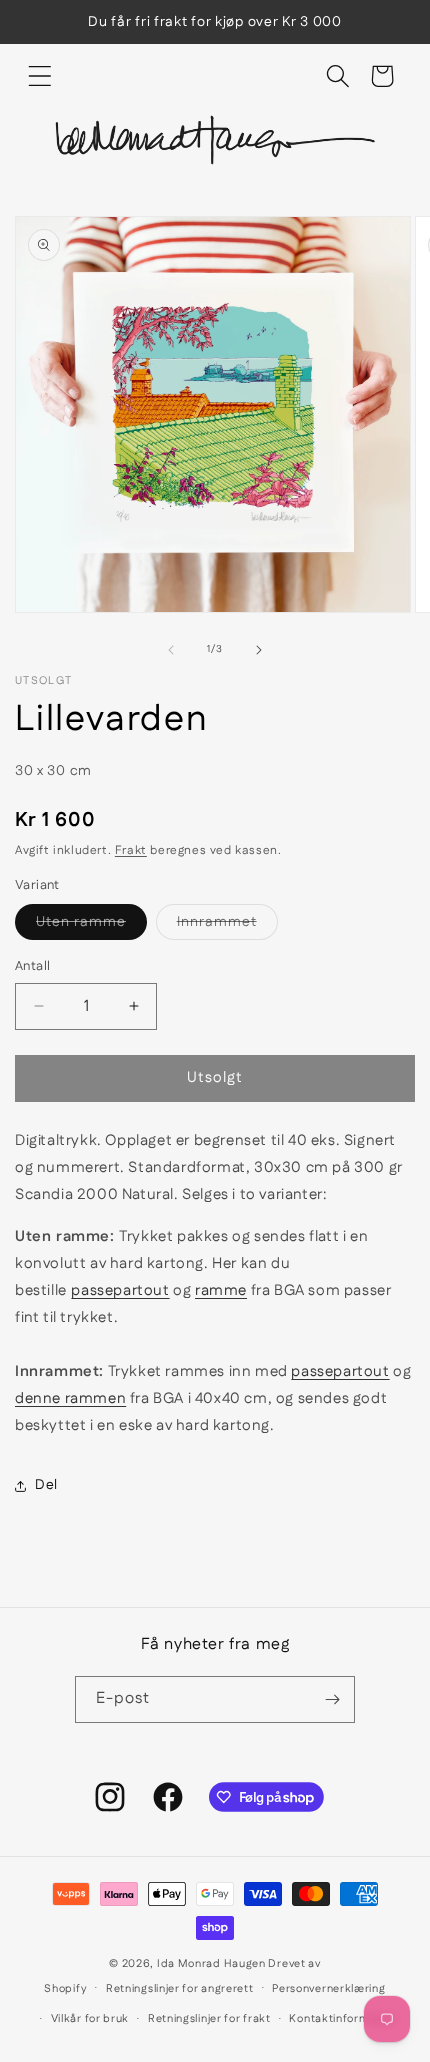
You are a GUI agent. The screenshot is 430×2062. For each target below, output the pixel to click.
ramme (221, 1290)
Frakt (131, 850)
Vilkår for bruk (90, 2019)
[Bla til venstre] (171, 650)
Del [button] (46, 1485)
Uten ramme (91, 925)
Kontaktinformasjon (343, 2019)
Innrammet (227, 925)
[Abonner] (332, 1699)
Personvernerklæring (328, 1989)
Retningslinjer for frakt (209, 2019)
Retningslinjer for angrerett (180, 1989)
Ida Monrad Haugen (211, 1964)
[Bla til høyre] (259, 650)
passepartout (120, 1290)
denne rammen (70, 1398)
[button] (40, 76)
